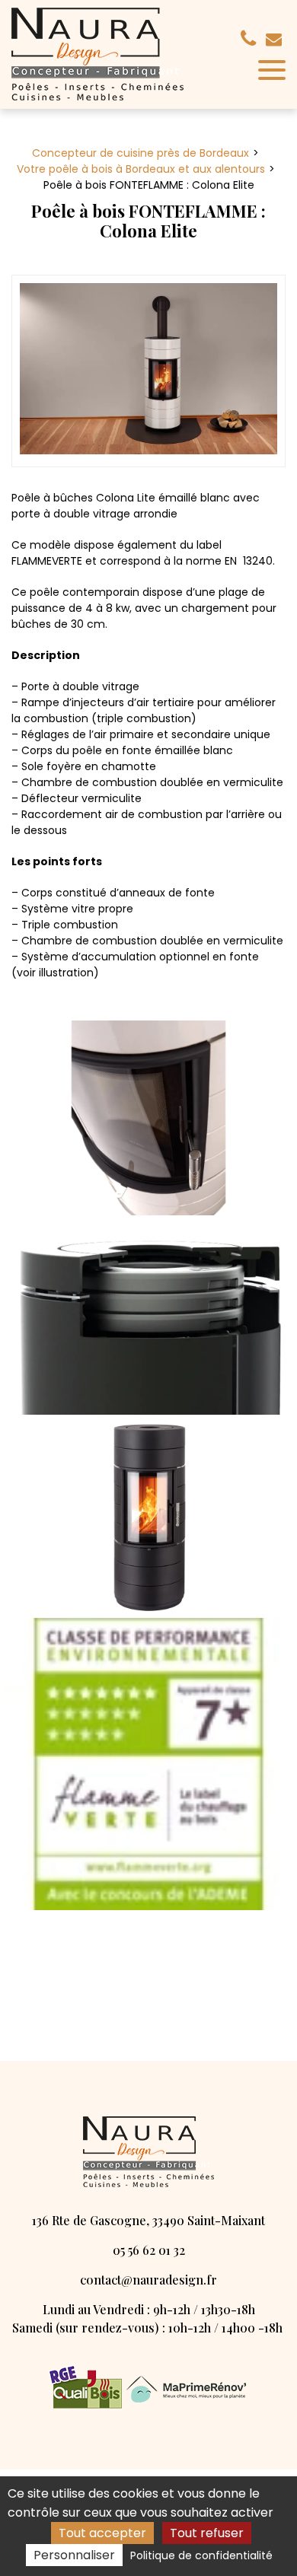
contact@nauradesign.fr (276, 39)
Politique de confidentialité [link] (201, 2555)
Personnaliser (74, 2555)
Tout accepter (102, 2533)
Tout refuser (207, 2533)
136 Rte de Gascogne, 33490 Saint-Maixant (148, 2220)
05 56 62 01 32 (149, 2250)
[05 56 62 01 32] (251, 39)
